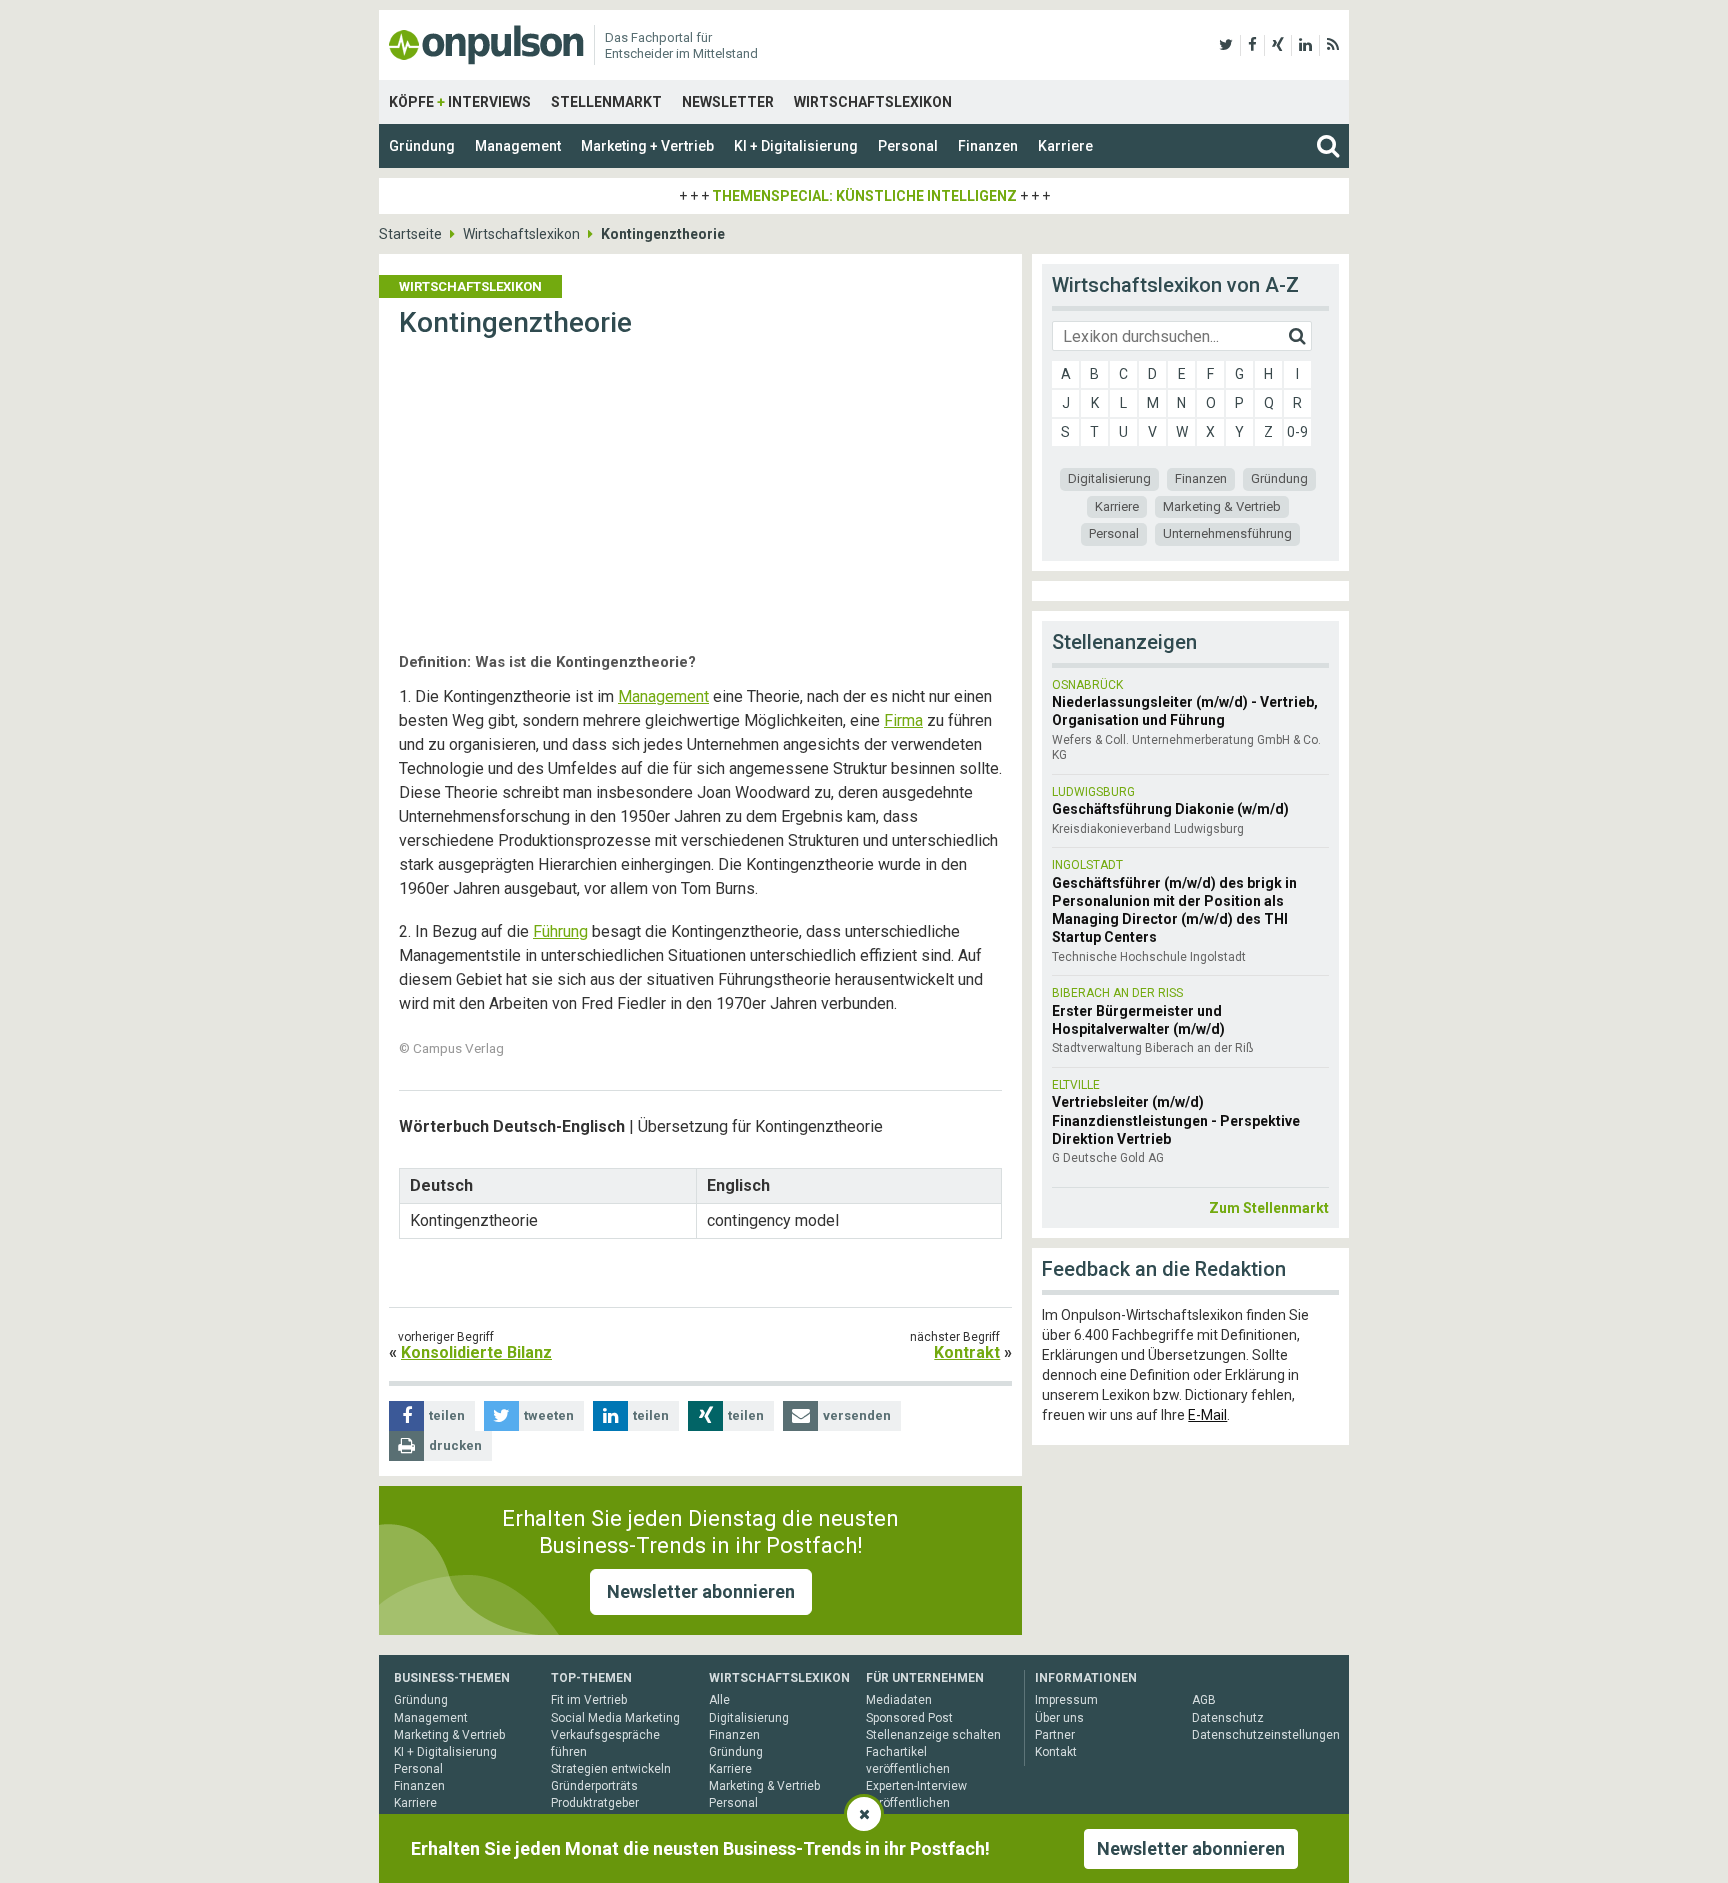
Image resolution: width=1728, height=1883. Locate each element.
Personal (908, 146)
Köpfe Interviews (460, 102)
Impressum (1066, 1700)
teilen (447, 1415)
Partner (1055, 1735)
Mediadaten (899, 1700)
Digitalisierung (1109, 478)
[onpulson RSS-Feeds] (1333, 45)
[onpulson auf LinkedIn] (1305, 45)
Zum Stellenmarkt (1269, 1208)
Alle (719, 1700)
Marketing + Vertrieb (647, 146)
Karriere (1065, 146)
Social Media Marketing (615, 1718)
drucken (455, 1445)
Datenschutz (1228, 1718)
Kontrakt (967, 1352)
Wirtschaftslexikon (873, 102)
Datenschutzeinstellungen (1266, 1735)
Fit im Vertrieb (589, 1700)
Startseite (410, 234)
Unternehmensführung (1227, 533)
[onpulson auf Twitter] (1226, 45)
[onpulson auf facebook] (1252, 45)
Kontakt (1056, 1752)
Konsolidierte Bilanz (476, 1352)
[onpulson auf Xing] (1278, 45)
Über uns (1059, 1718)
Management (518, 146)
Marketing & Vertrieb (1222, 506)
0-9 (1297, 432)
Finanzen (988, 146)
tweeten (549, 1415)
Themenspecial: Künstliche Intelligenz (864, 196)
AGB (1204, 1700)
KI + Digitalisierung (796, 146)
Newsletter (728, 102)
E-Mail (1207, 1415)
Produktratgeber (595, 1803)
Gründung (422, 146)
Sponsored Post (909, 1718)
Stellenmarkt (606, 102)
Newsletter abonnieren (701, 1591)
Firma (903, 720)
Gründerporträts (594, 1786)
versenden (857, 1415)
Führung (560, 931)
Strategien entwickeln (611, 1769)
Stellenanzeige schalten (933, 1735)
